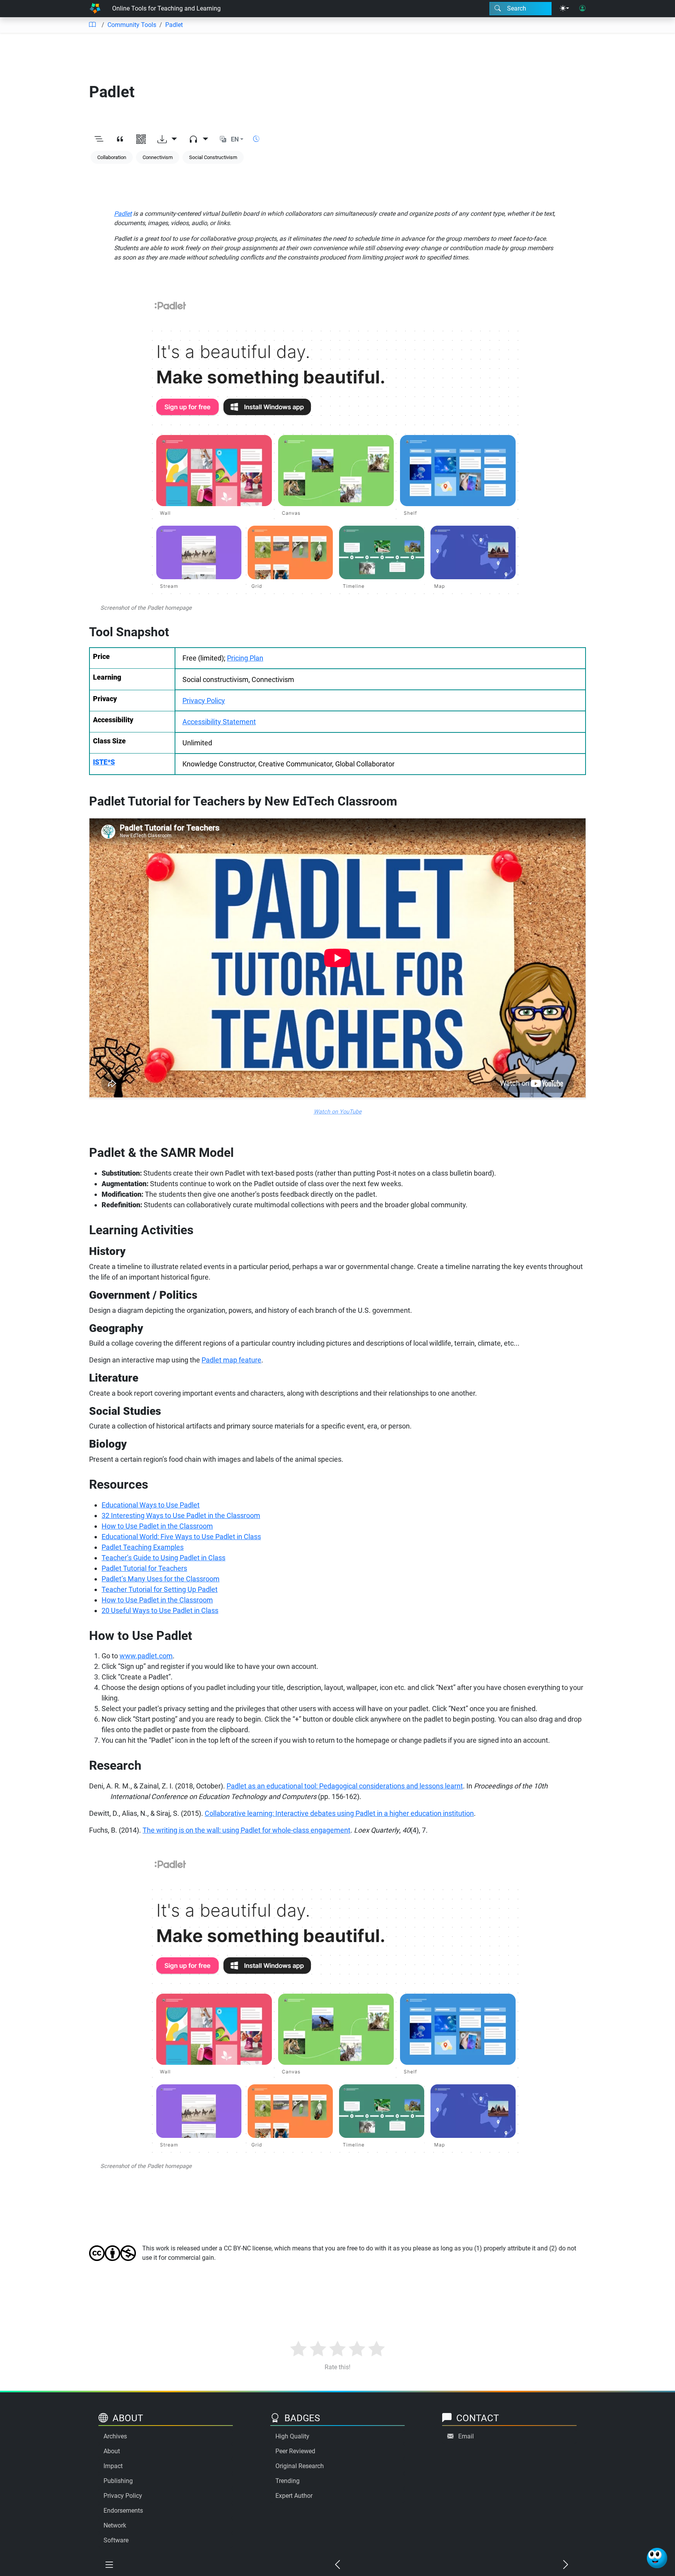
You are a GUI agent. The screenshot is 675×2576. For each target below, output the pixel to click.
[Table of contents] (92, 25)
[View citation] (120, 140)
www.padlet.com (146, 1656)
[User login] (582, 9)
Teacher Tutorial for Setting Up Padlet (160, 1589)
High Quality (292, 2436)
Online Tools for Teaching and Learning (166, 8)
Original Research (300, 2466)
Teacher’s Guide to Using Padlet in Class (163, 1558)
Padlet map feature (231, 1360)
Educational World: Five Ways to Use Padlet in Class (181, 1537)
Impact (113, 2466)
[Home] (95, 9)
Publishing (118, 2481)
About (112, 2451)
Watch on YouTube (338, 1112)
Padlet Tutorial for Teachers (144, 1568)
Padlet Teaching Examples (143, 1547)
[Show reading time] (256, 139)
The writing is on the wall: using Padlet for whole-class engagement (246, 1830)
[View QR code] (141, 140)
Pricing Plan (245, 658)
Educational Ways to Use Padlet (151, 1505)
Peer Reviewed (295, 2451)
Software (116, 2540)
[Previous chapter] (337, 2565)
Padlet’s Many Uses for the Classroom (161, 1579)
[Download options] (167, 140)
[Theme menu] (564, 9)
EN (235, 139)
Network (115, 2525)
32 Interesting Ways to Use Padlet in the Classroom (181, 1515)
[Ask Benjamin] (657, 2558)
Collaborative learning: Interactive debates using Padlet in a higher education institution (339, 1813)
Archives (115, 2436)
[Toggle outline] (99, 140)
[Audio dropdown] (198, 140)
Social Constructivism (213, 157)
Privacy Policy (204, 701)
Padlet (174, 25)
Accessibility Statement (219, 722)
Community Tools (132, 25)
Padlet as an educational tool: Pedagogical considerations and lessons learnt (345, 1786)
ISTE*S (104, 762)
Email (466, 2436)
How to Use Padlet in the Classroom (157, 1526)
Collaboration (112, 157)
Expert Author (294, 2496)
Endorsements (123, 2511)
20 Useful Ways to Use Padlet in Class (160, 1610)
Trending (287, 2481)
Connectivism (158, 157)
